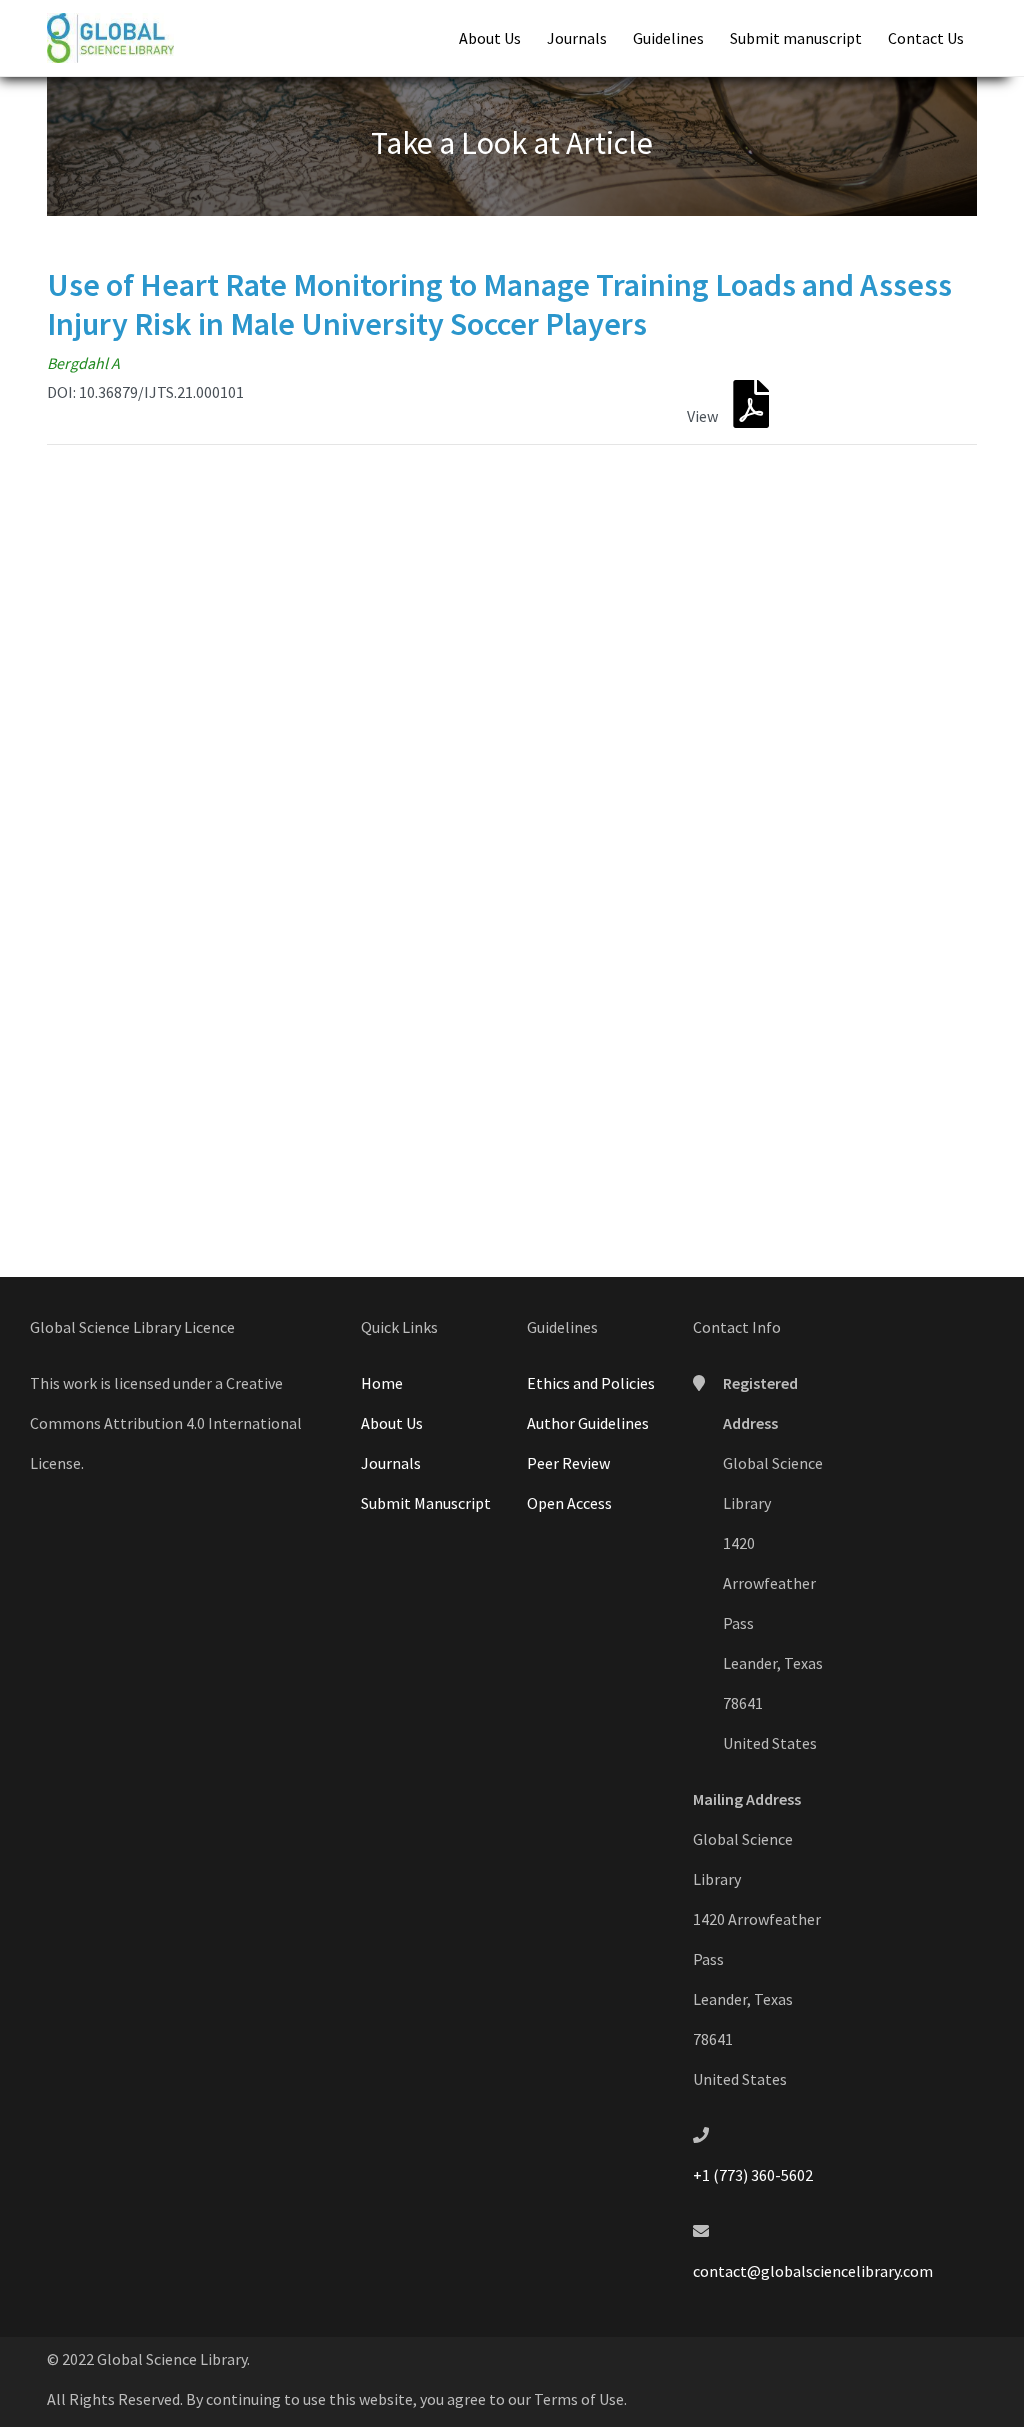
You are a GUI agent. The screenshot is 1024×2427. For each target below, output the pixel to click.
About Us (490, 38)
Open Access (569, 1503)
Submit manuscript (796, 38)
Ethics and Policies (591, 1383)
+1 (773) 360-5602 (753, 2175)
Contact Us (926, 38)
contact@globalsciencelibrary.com (813, 2271)
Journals (577, 38)
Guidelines (668, 38)
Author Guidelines (588, 1423)
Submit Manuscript (426, 1503)
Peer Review (568, 1463)
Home (382, 1383)
